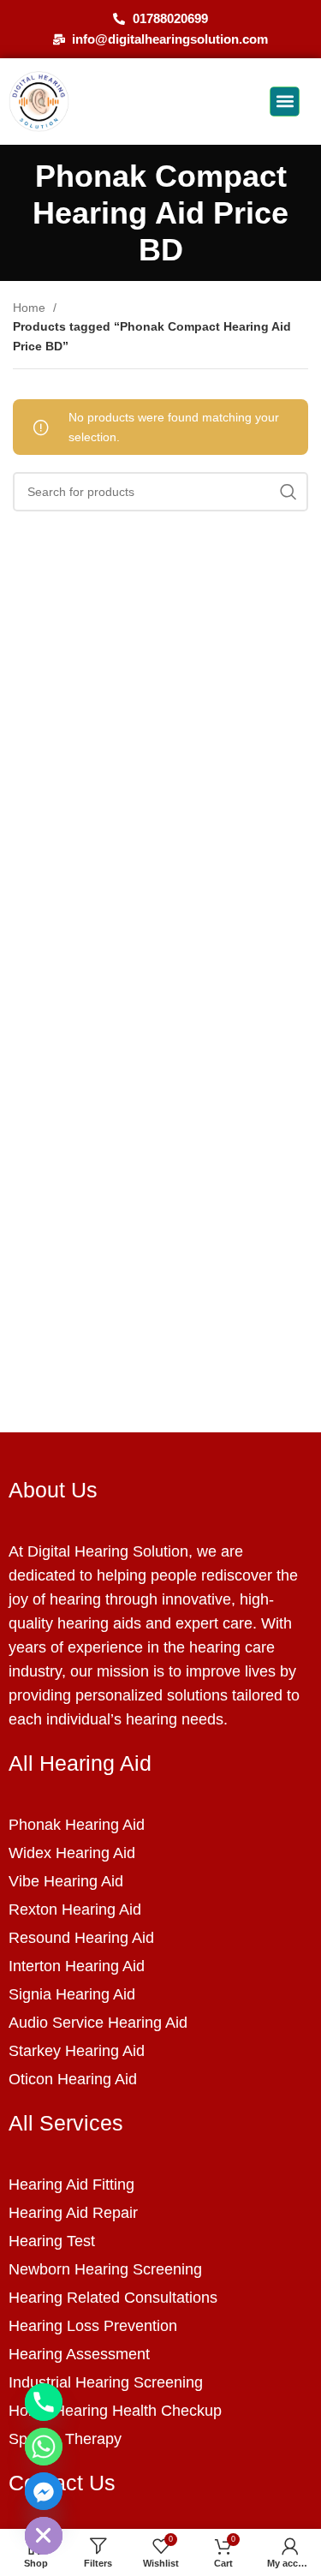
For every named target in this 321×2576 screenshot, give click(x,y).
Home (31, 308)
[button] (285, 102)
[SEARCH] (288, 492)
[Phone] (44, 2402)
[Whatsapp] (44, 2447)
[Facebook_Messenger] (44, 2491)
